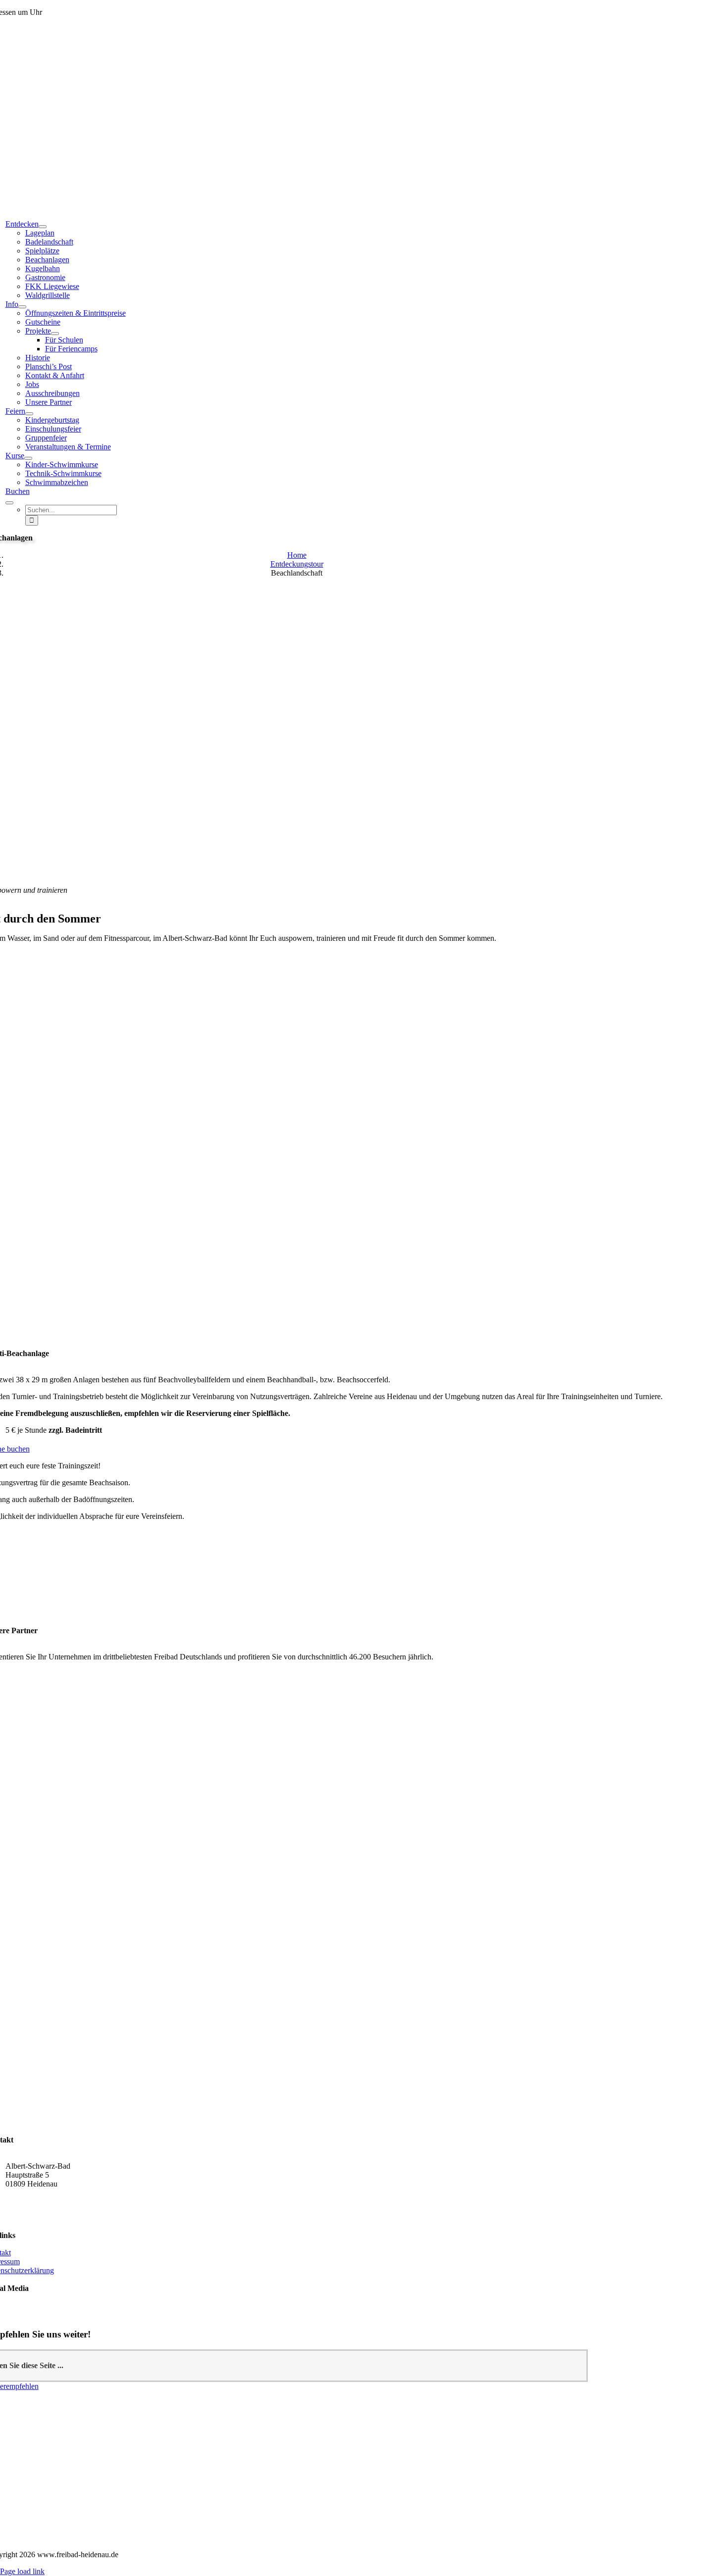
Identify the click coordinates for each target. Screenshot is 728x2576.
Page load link (22, 2571)
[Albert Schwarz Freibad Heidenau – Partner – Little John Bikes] (287, 2004)
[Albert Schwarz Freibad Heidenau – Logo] (514, 2536)
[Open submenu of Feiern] (29, 414)
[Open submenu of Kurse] (28, 458)
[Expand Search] (9, 503)
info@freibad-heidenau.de (46, 2217)
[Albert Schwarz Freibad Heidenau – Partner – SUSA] (287, 1946)
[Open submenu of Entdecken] (43, 227)
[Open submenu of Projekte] (55, 334)
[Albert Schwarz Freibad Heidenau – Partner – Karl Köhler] (287, 1894)
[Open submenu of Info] (22, 307)
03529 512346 (28, 2201)
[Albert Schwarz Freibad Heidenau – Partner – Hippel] (287, 2032)
